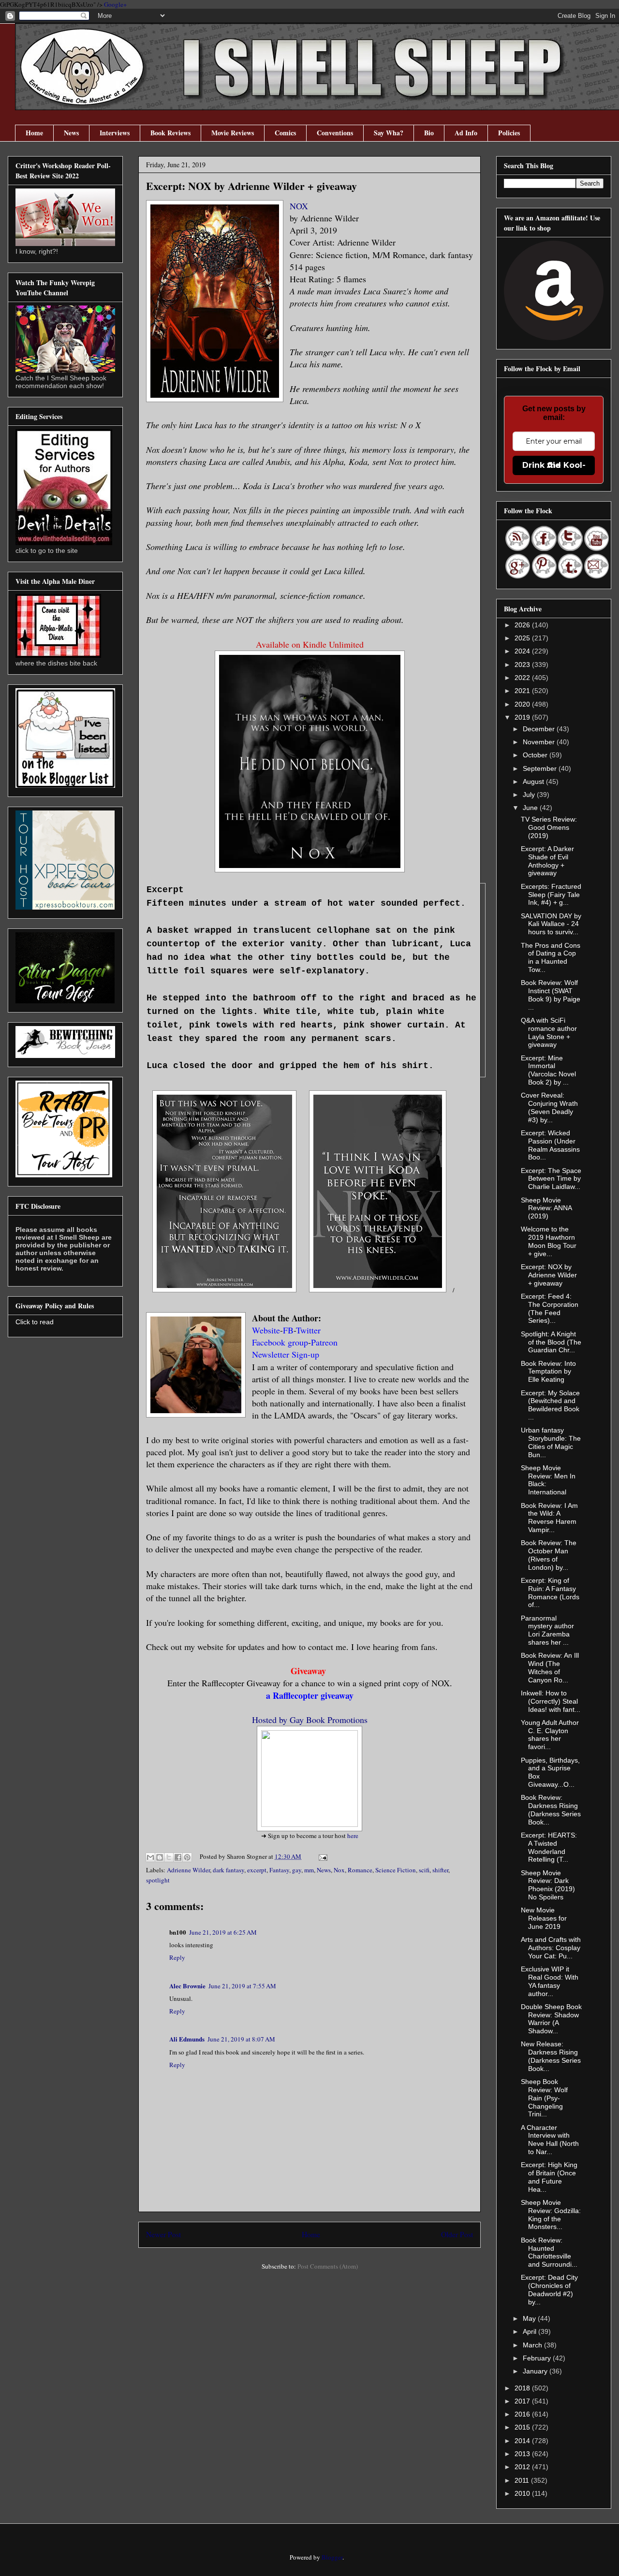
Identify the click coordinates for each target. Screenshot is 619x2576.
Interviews (115, 133)
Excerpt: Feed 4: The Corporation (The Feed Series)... (550, 1308)
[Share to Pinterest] (187, 1857)
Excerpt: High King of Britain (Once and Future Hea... (549, 2177)
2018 (523, 2388)
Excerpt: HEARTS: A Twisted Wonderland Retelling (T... (549, 1847)
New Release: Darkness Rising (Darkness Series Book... (551, 2056)
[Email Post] (321, 1856)
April (531, 2331)
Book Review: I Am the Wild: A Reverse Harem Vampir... (549, 1518)
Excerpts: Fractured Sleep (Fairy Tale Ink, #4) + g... (551, 895)
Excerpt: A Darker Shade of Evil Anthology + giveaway (547, 861)
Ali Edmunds (187, 2039)
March (533, 2345)
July (530, 795)
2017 (523, 2401)
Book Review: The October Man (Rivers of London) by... (549, 1555)
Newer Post (163, 2234)
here (353, 1836)
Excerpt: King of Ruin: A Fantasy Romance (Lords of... (550, 1592)
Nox (339, 1870)
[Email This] (150, 1857)
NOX (299, 206)
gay (297, 1870)
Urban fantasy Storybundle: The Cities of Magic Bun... (551, 1442)
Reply (177, 1957)
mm (309, 1870)
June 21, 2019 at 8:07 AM (241, 2039)
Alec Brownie (187, 1986)
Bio (429, 133)
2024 (523, 651)
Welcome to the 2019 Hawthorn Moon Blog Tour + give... (549, 1241)
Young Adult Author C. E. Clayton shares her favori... (550, 1735)
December (540, 729)
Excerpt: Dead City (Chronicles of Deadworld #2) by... (549, 2289)
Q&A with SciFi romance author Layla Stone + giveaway (549, 1032)
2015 (523, 2427)
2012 (523, 2467)
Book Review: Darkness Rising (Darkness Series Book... (551, 1809)
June (531, 808)
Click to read (35, 1322)
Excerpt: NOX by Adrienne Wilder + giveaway (549, 1275)
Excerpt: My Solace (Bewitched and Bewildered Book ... (550, 1405)
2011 (523, 2480)
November (540, 742)
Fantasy (279, 1870)
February (538, 2358)
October (536, 755)
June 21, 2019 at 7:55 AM (242, 1986)
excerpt (257, 1870)
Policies (509, 133)
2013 (523, 2454)
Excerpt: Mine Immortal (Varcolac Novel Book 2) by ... (548, 1070)
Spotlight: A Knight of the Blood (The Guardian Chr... (551, 1342)
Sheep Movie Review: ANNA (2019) (546, 1208)
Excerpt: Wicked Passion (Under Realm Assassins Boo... (550, 1145)
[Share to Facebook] (178, 1857)
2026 (523, 625)
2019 (523, 717)
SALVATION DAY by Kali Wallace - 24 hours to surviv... (551, 924)
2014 (523, 2441)
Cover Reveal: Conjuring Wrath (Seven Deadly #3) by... (549, 1107)
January (536, 2371)
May (530, 2318)
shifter (440, 1870)
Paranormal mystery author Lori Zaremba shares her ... (547, 1630)
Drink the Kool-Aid (554, 465)
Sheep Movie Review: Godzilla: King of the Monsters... (551, 2214)
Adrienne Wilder (188, 1870)
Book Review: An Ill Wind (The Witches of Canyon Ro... (550, 1667)
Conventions (335, 133)
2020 (523, 704)
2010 (523, 2493)
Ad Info (466, 133)
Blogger (332, 2557)
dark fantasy (228, 1870)
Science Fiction (396, 1870)
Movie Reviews (233, 133)
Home (34, 133)
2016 (523, 2414)
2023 (523, 665)
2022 (523, 678)
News (71, 133)
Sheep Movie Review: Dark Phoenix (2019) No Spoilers (548, 1885)
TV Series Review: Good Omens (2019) (549, 827)
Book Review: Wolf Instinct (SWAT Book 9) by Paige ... (551, 995)
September (541, 768)
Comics (285, 133)
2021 (523, 691)
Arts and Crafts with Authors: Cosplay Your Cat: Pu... (551, 1948)
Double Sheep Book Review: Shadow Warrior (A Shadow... (551, 2019)
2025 (523, 638)
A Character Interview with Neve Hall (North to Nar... (550, 2140)
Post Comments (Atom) (328, 2266)
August (534, 781)
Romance (360, 1870)
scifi (424, 1870)
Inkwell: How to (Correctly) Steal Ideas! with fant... (551, 1701)
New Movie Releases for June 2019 (544, 1918)
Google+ (115, 4)
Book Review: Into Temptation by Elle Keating (548, 1372)
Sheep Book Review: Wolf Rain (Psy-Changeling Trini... (544, 2098)
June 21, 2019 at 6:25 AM (223, 1932)
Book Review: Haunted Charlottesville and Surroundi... (549, 2252)
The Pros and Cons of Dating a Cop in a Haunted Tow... (551, 957)
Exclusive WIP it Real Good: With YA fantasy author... (550, 1981)
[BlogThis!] (160, 1857)
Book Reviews (170, 133)
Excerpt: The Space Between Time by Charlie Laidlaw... (551, 1179)
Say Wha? (389, 133)
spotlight (158, 1880)
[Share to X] (169, 1857)
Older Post (457, 2234)
